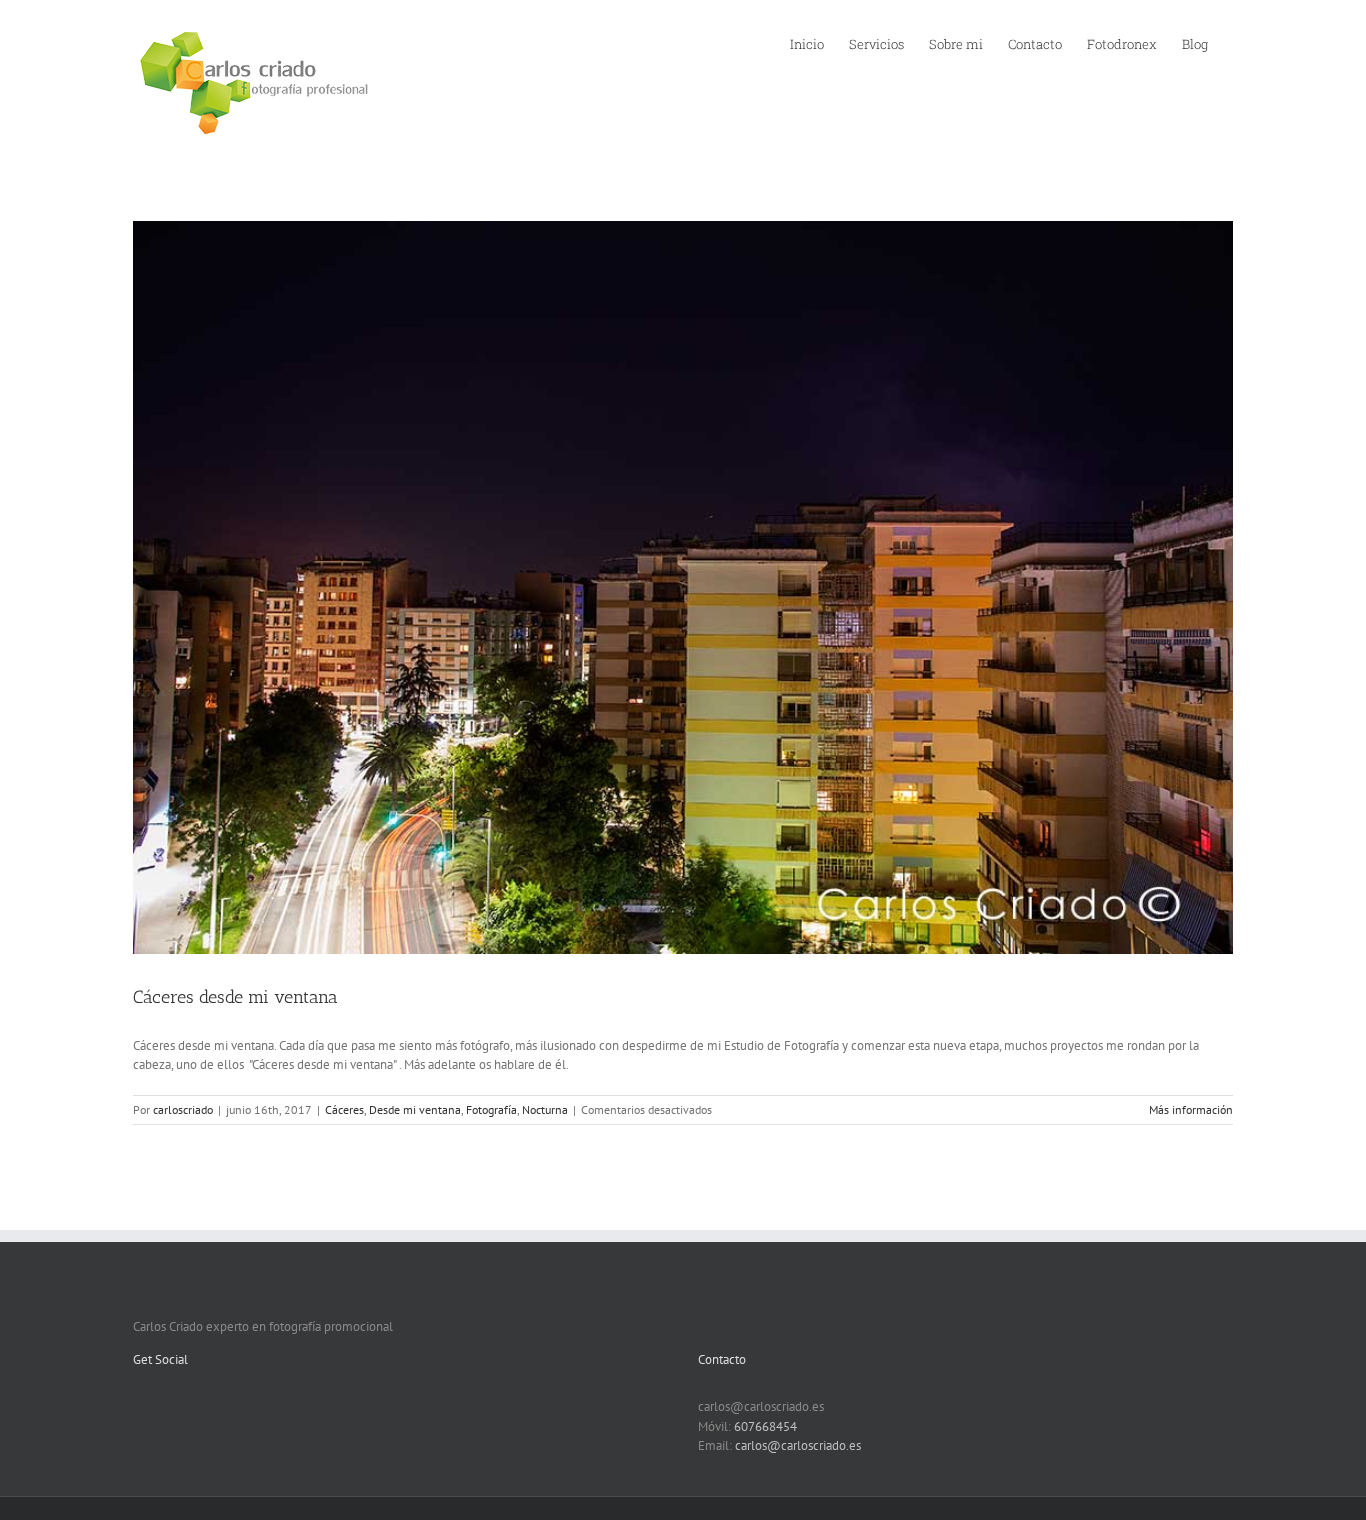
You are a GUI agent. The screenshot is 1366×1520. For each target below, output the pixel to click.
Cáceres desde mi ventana (235, 997)
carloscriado (183, 1109)
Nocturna (545, 1109)
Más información (1191, 1109)
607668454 (765, 1426)
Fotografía (491, 1109)
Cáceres (344, 1109)
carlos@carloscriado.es (798, 1445)
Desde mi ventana (415, 1109)
